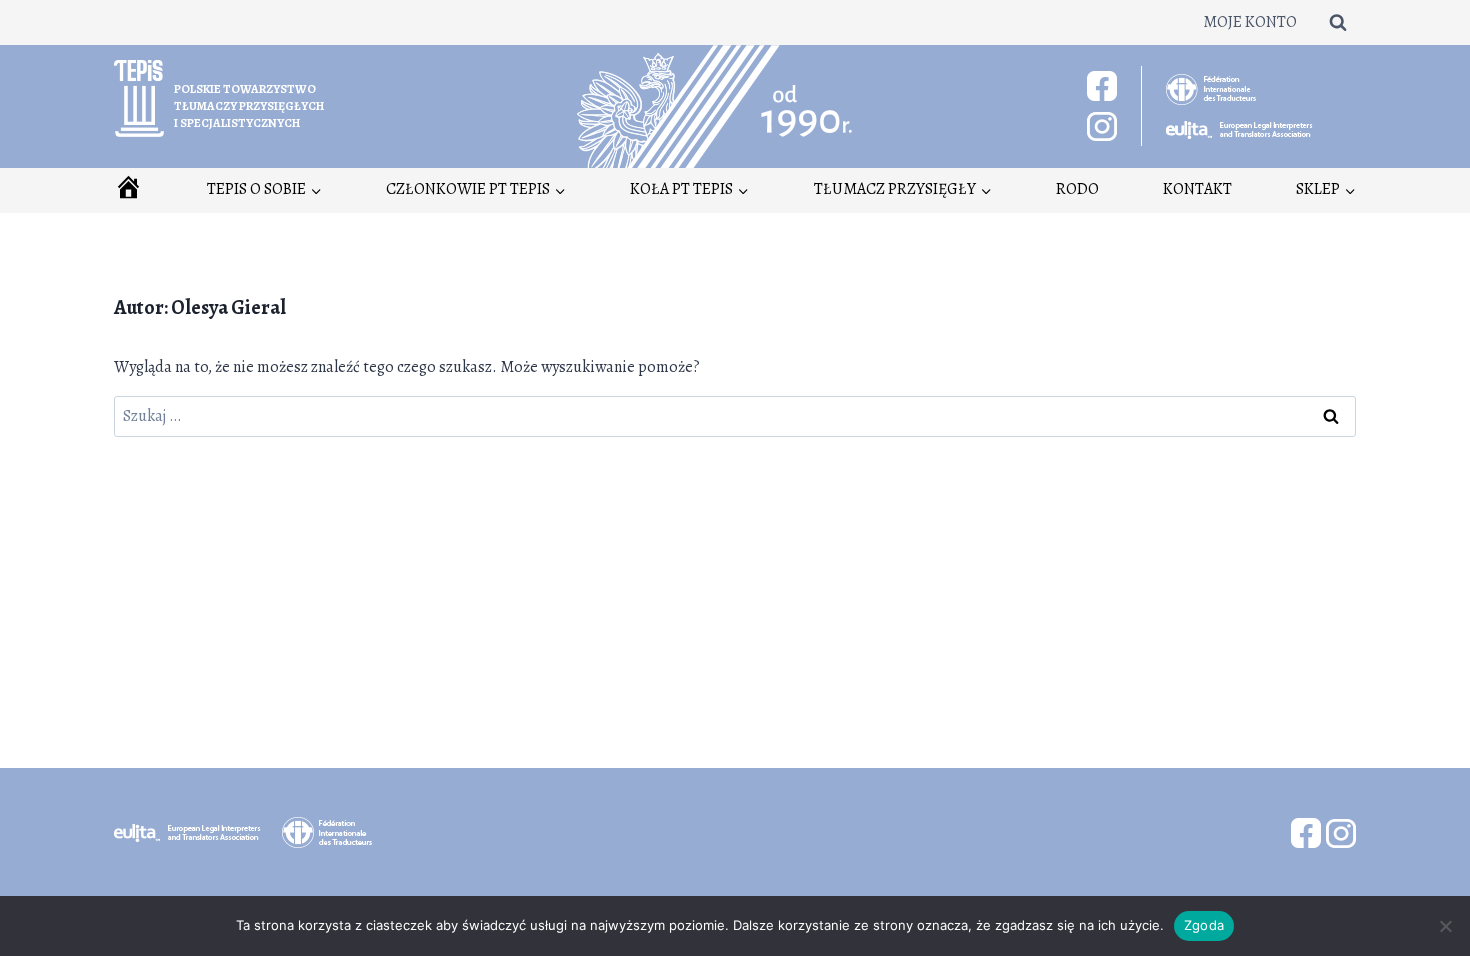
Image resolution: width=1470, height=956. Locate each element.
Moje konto (1250, 22)
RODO (1077, 189)
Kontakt (1197, 189)
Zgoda (1204, 925)
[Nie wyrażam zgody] (1445, 926)
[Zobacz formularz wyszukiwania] (1338, 22)
